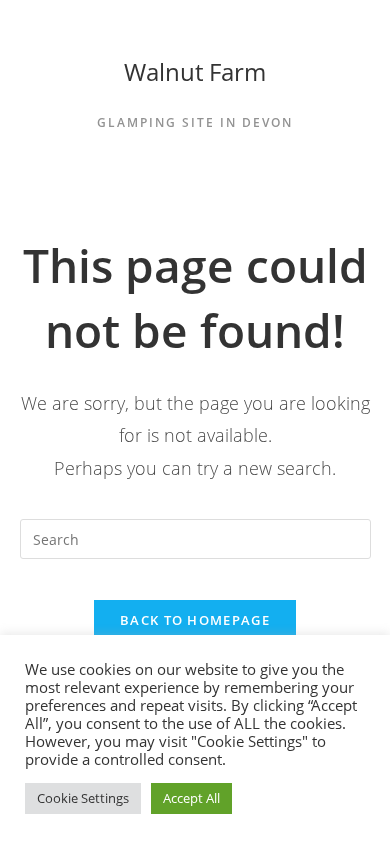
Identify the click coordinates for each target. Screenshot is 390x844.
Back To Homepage (195, 620)
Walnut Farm (195, 71)
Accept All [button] (191, 798)
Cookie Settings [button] (83, 798)
